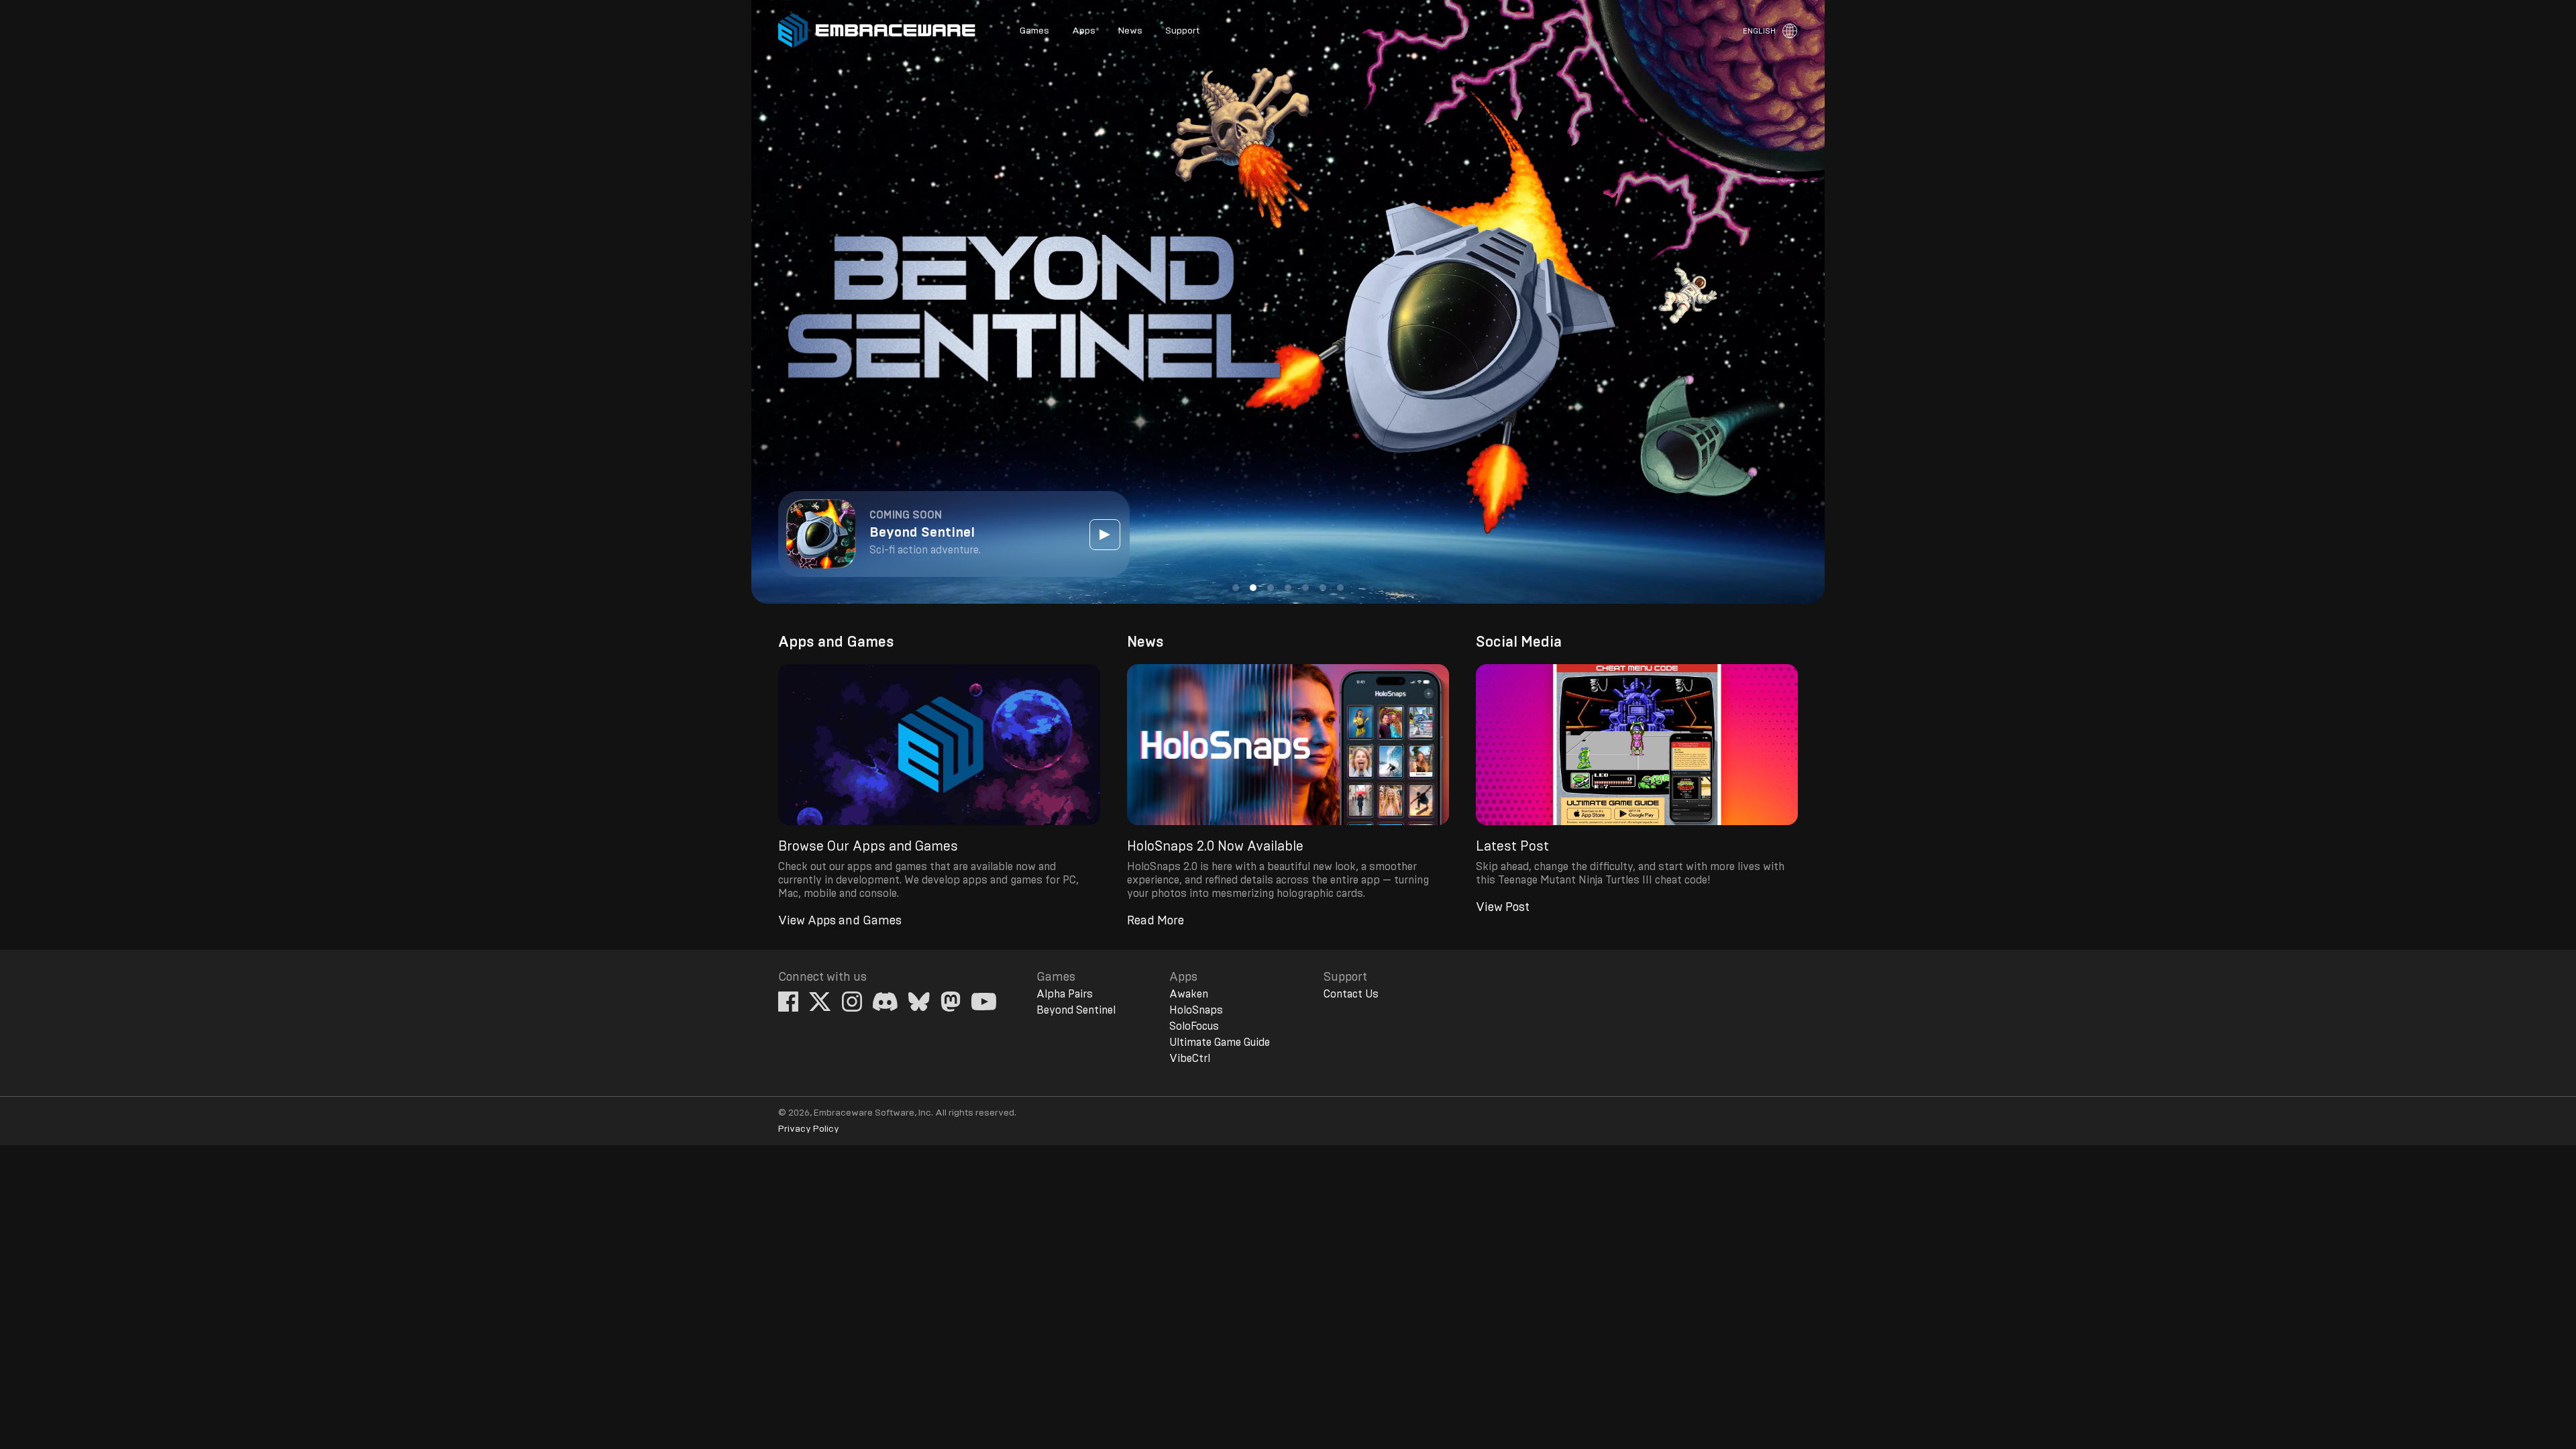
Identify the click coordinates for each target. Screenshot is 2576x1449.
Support (1182, 31)
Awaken (1189, 994)
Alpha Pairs (1065, 994)
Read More (1156, 921)
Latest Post (1512, 847)
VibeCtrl (1190, 1059)
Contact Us (1351, 994)
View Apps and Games (840, 921)
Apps (1084, 31)
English (1759, 31)
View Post (1503, 908)
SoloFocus (1194, 1026)
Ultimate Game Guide (1220, 1042)
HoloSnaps (1196, 1010)
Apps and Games (836, 642)
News (1130, 31)
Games (1034, 31)
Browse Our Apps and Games (868, 847)
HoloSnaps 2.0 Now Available (1215, 847)
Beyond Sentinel (1076, 1010)
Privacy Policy (809, 1129)
